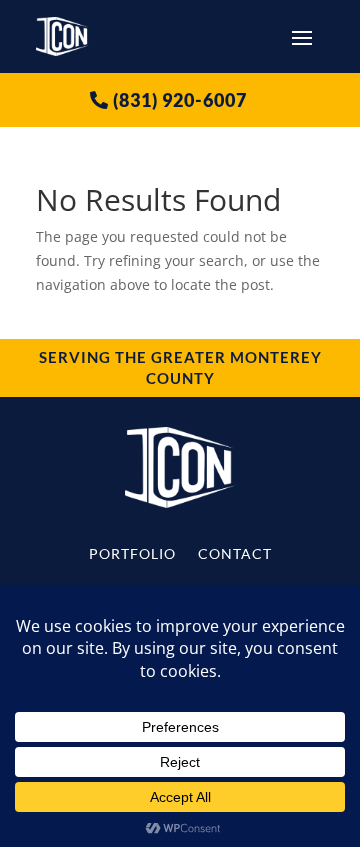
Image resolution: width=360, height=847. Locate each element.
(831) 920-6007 (180, 100)
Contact (235, 554)
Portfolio (132, 554)
